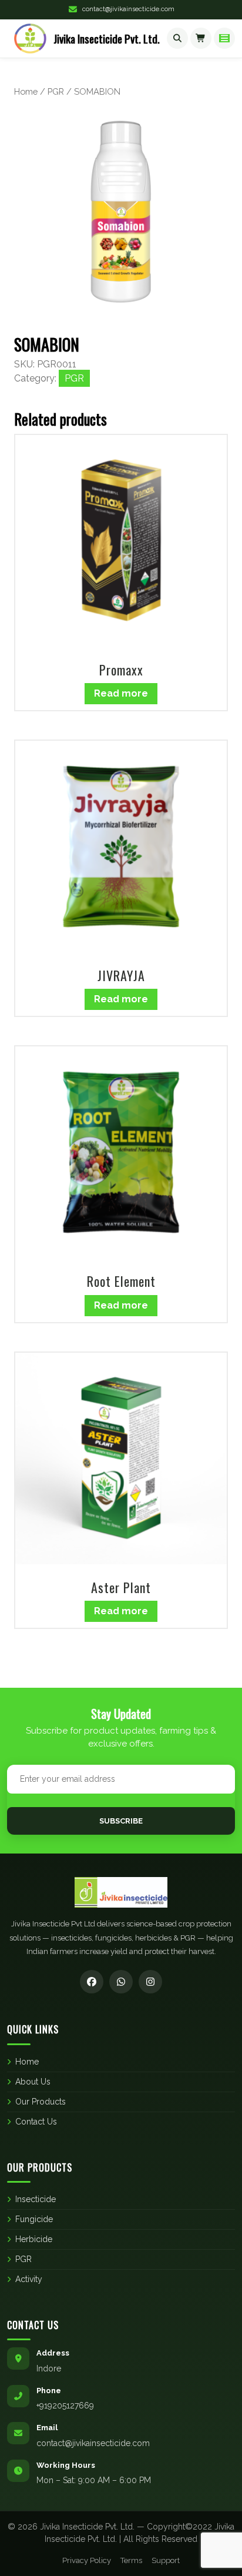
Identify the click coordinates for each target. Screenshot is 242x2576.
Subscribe (121, 1821)
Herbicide (34, 2239)
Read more (121, 693)
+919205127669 (65, 2406)
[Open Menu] (224, 38)
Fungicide (34, 2219)
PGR (56, 91)
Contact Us (36, 2122)
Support (166, 2560)
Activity (29, 2279)
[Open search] (177, 38)
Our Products (41, 2102)
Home (26, 91)
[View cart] (201, 38)
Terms (131, 2560)
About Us (33, 2082)
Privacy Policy (87, 2560)
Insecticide (36, 2199)
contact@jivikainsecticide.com (128, 9)
